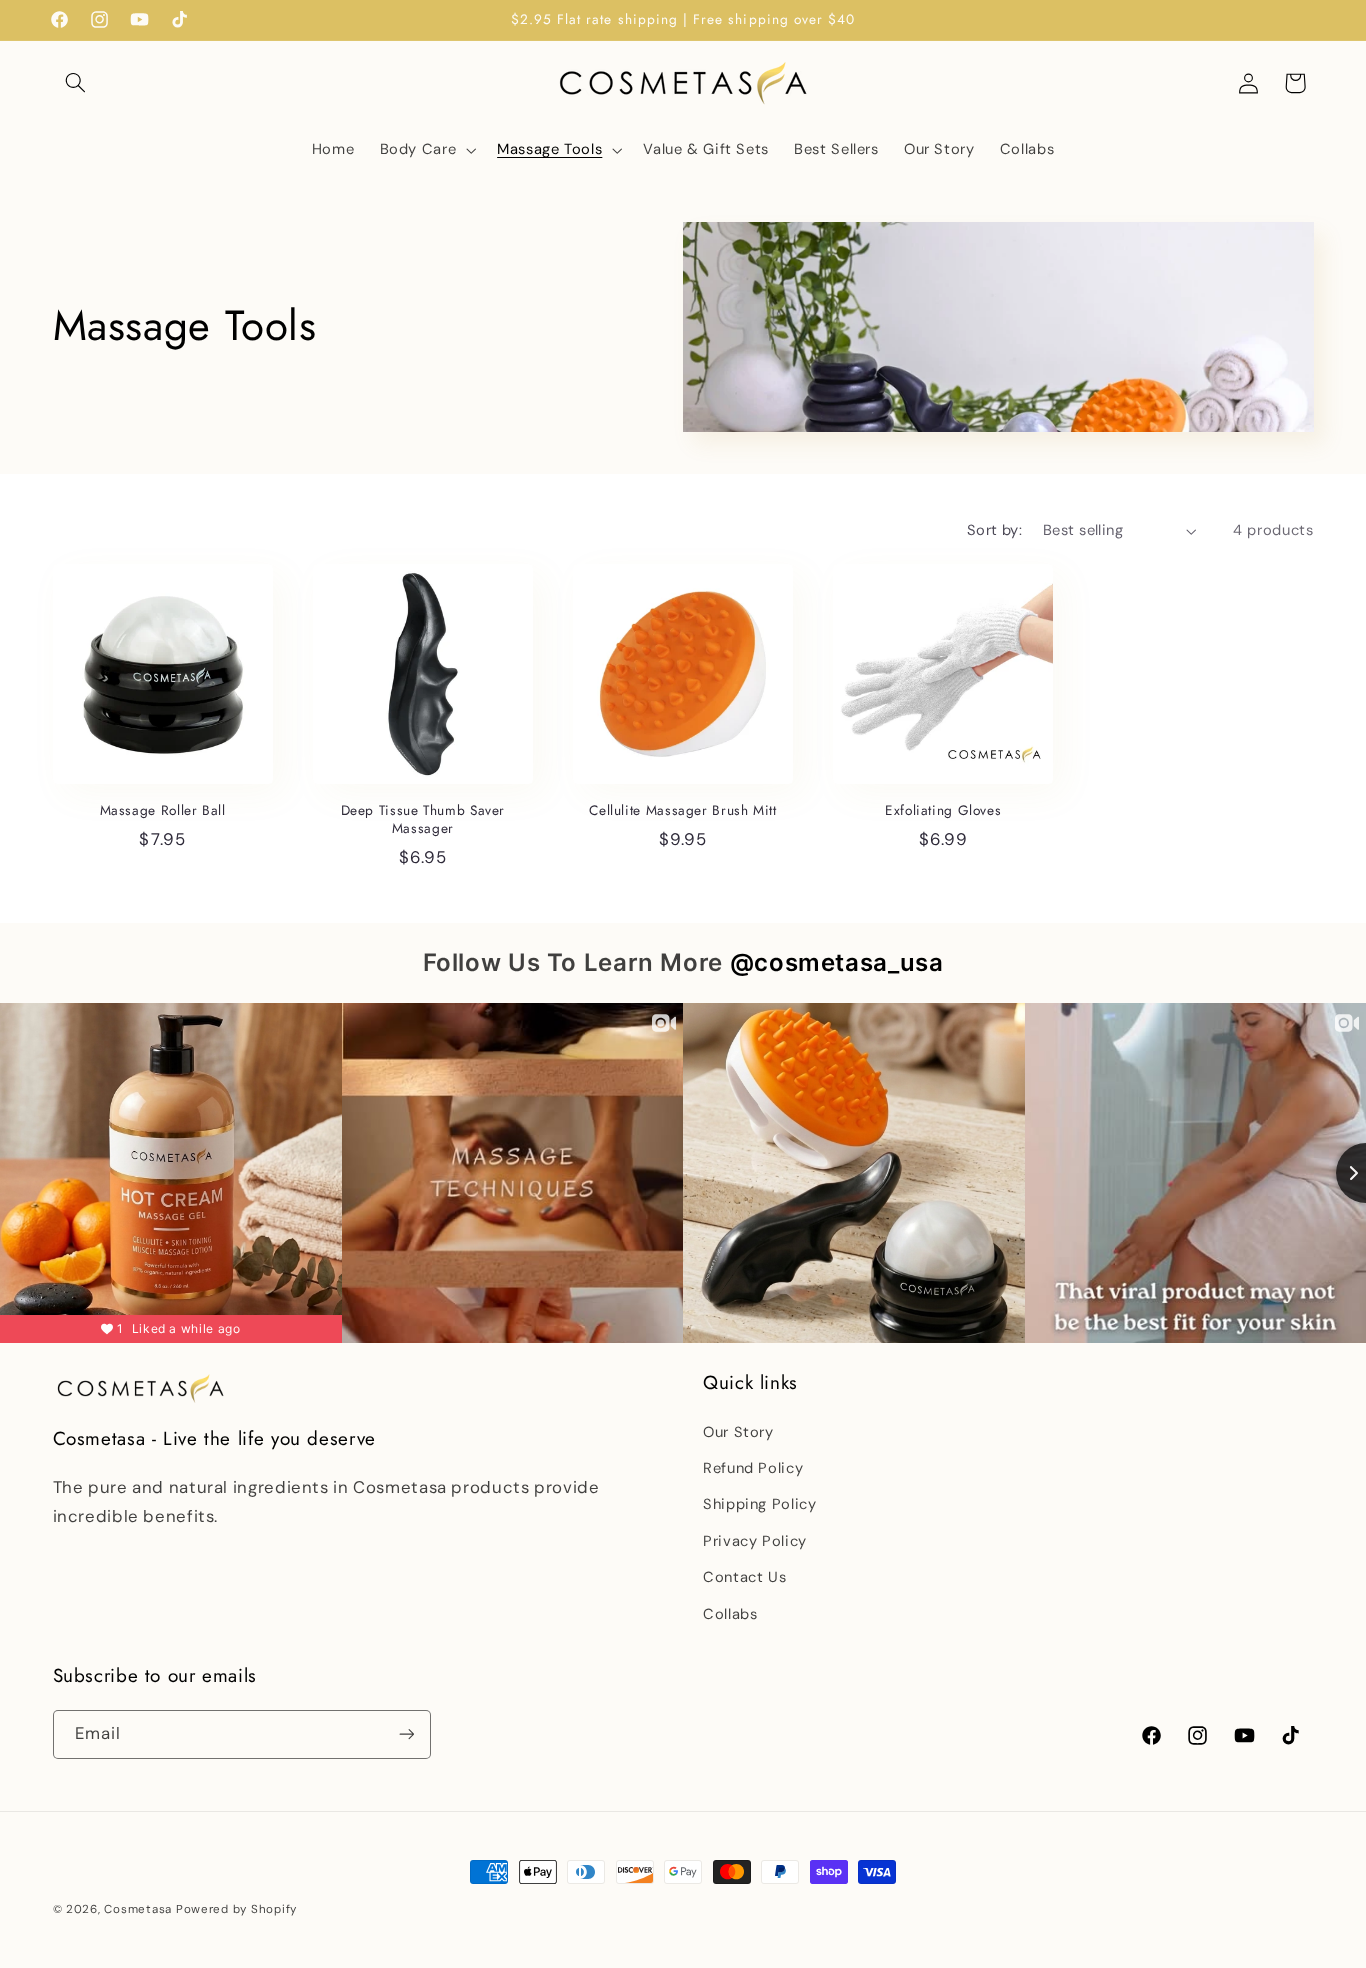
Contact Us (744, 1577)
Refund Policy (753, 1468)
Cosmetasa (138, 1909)
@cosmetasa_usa (837, 962)
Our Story (738, 1432)
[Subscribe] (406, 1734)
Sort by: (994, 530)
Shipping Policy (759, 1504)
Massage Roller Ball (163, 811)
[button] (76, 83)
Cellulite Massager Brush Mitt (682, 811)
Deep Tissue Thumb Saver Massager (423, 820)
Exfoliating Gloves (943, 811)
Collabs (730, 1614)
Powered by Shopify (236, 1909)
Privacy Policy (755, 1541)
